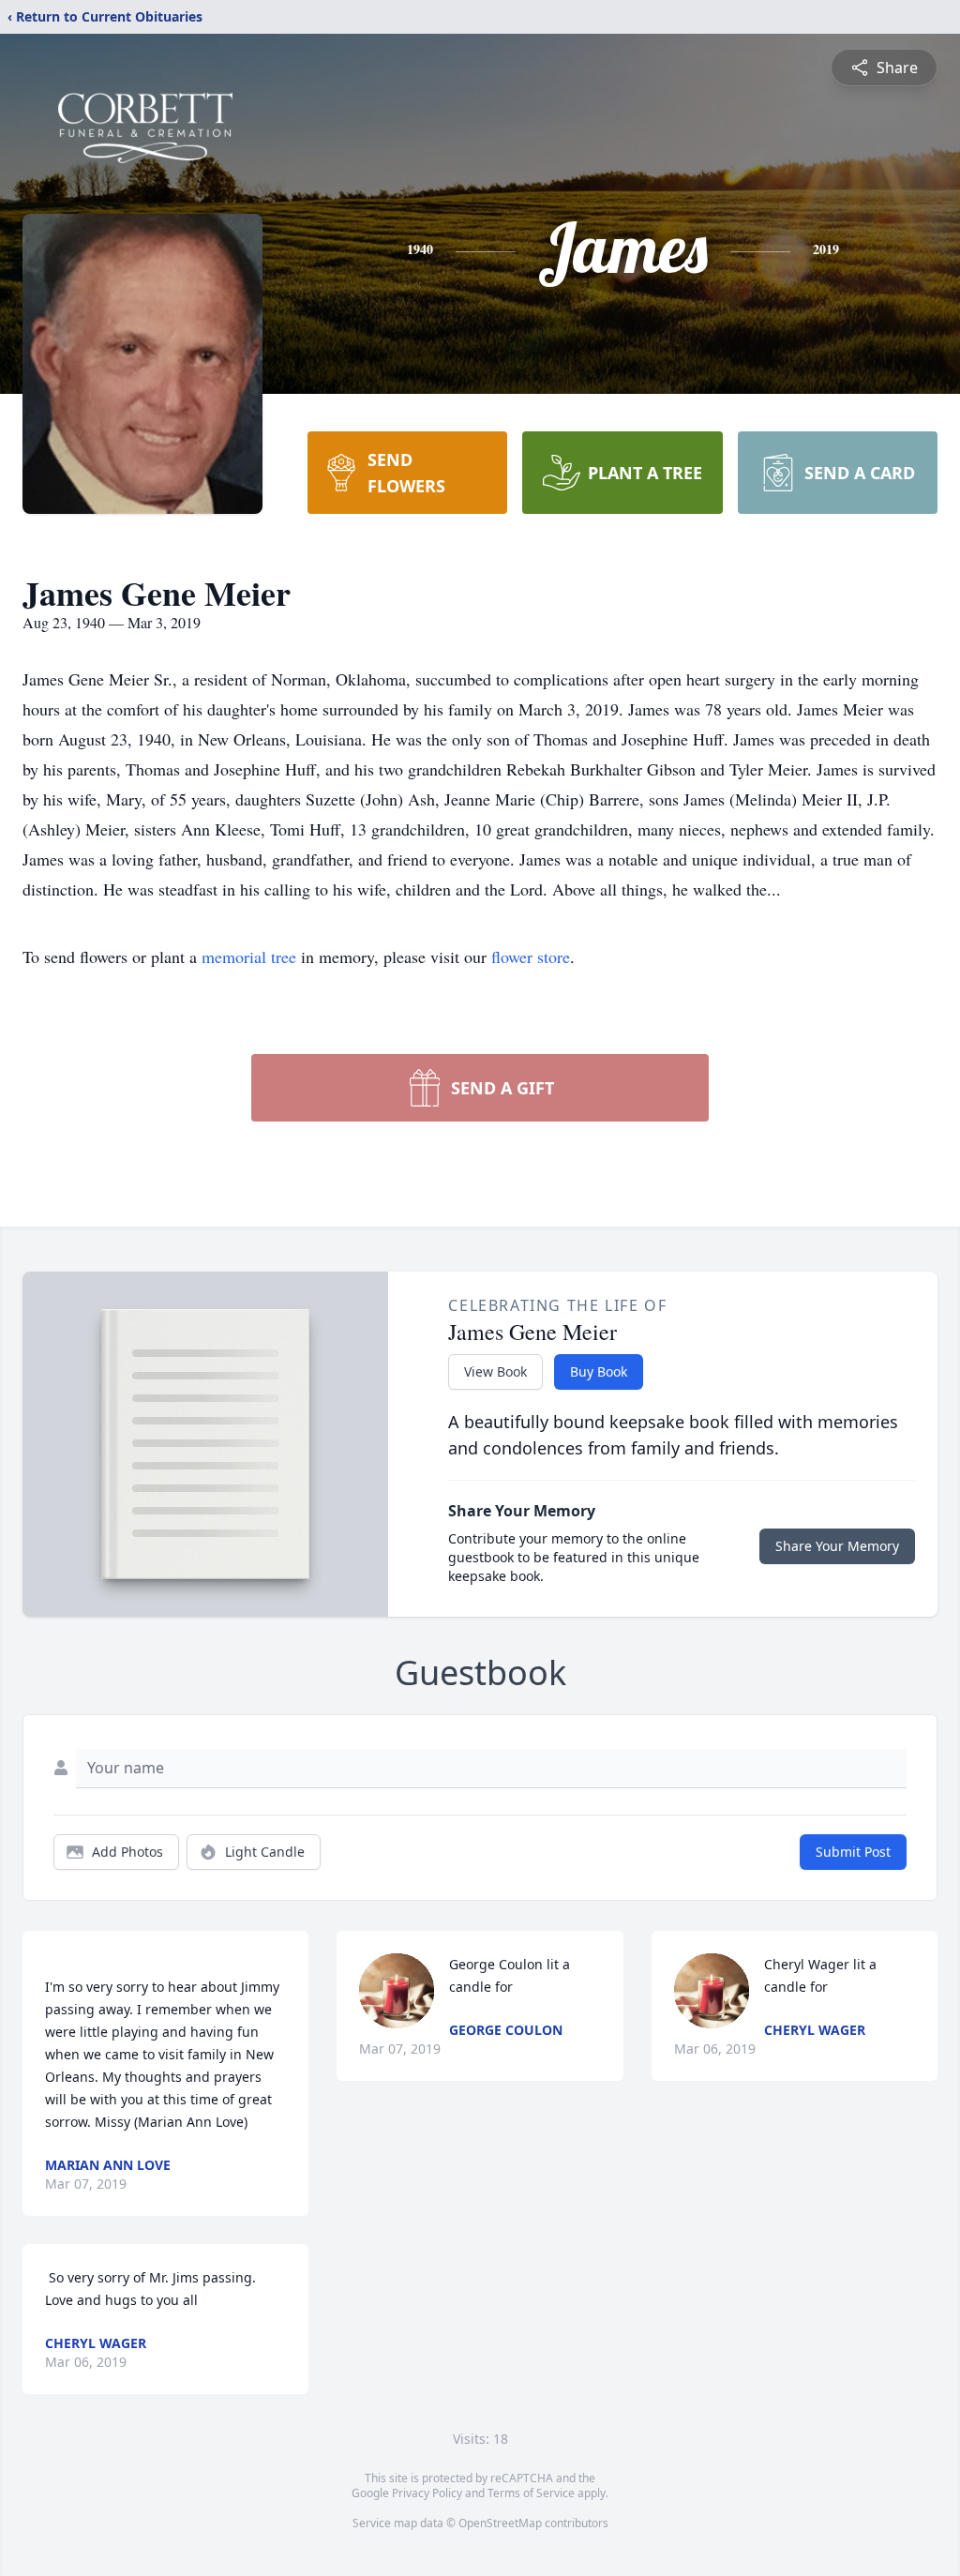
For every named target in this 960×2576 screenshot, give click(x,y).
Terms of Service (531, 2493)
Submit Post (853, 1852)
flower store (531, 957)
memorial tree (249, 957)
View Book (495, 1371)
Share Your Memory (837, 1546)
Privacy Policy (427, 2493)
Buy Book (599, 1371)
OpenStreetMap (500, 2523)
